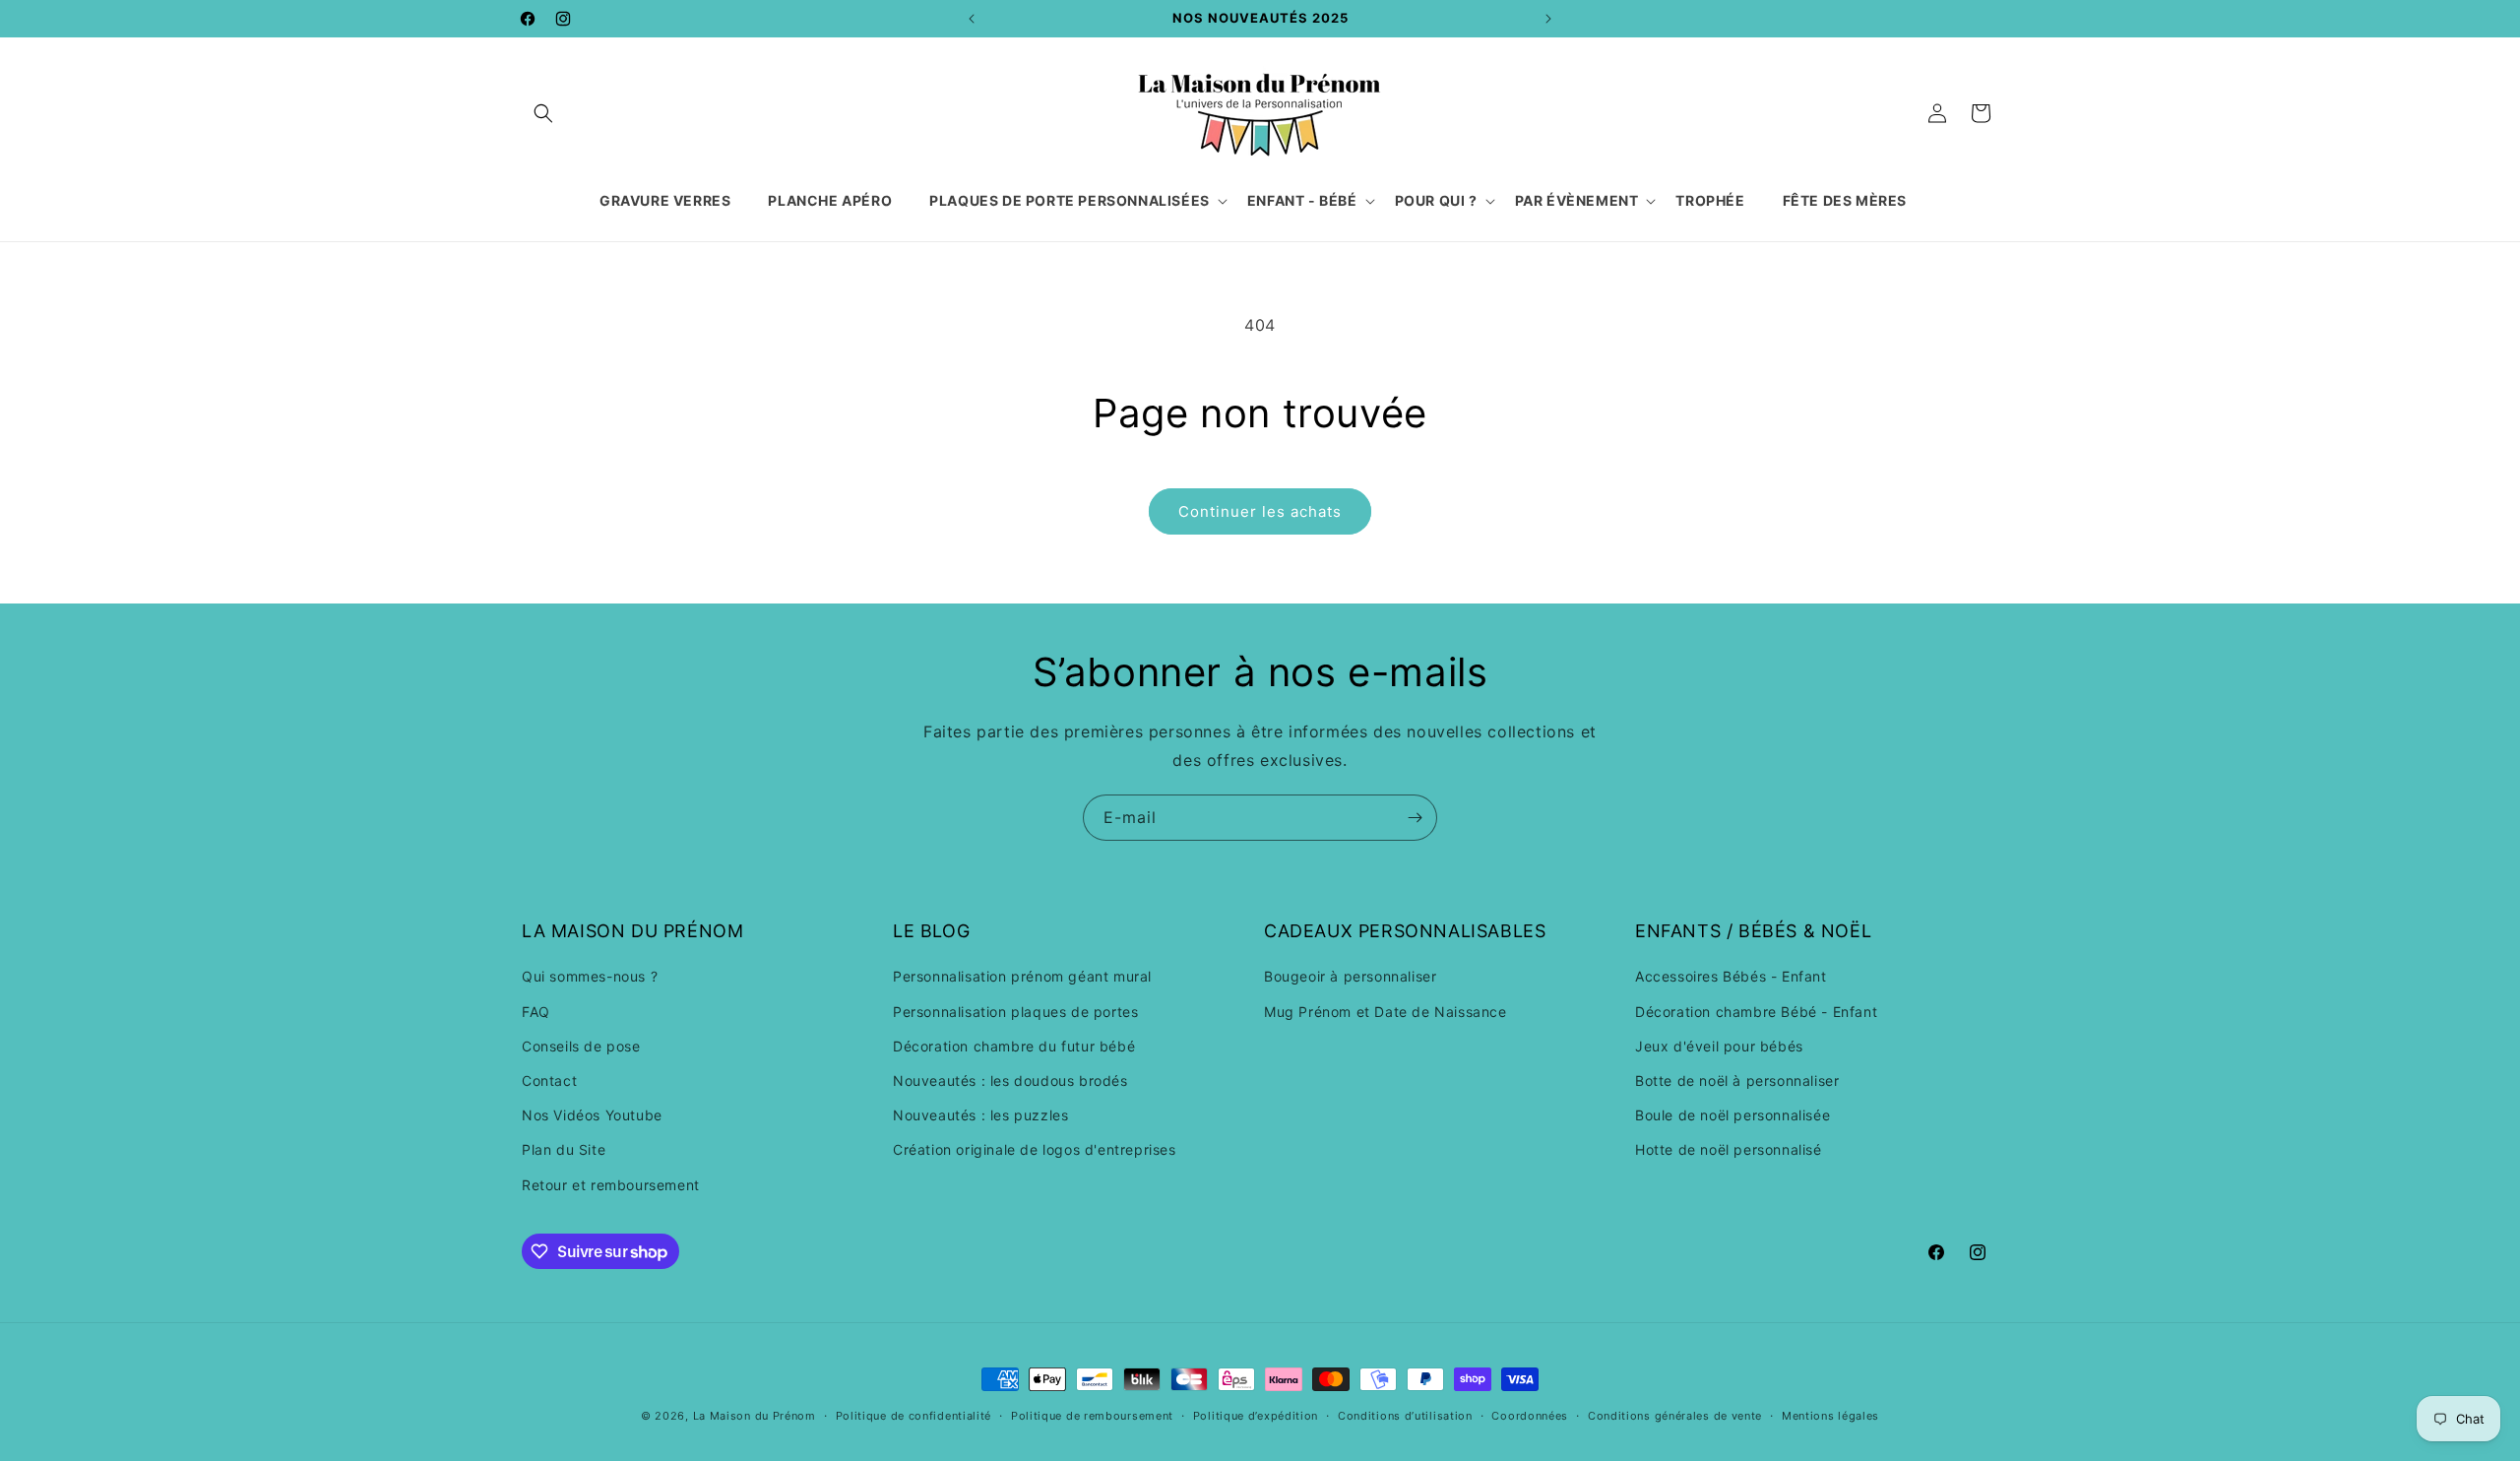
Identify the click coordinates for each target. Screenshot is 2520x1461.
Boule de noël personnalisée (1732, 1115)
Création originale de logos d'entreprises (1035, 1149)
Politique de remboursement (1092, 1416)
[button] (543, 113)
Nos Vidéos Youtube (592, 1115)
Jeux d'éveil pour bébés (1719, 1046)
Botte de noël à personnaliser (1737, 1080)
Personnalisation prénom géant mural (1022, 976)
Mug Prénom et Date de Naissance (1386, 1012)
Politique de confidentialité (914, 1416)
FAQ (536, 1012)
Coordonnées (1530, 1416)
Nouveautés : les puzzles (980, 1115)
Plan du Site (564, 1149)
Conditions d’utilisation (1405, 1416)
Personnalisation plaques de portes (1015, 1012)
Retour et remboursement (611, 1185)
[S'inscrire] (1415, 818)
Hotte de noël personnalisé (1729, 1149)
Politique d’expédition (1256, 1416)
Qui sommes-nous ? (590, 976)
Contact (549, 1080)
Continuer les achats (1260, 511)
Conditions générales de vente (1675, 1416)
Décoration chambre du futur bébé (1014, 1046)
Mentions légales (1830, 1416)
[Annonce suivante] (1548, 19)
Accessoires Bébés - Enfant (1731, 976)
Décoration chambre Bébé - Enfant (1756, 1012)
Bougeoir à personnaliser (1350, 976)
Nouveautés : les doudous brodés (1010, 1080)
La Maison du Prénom (755, 1416)
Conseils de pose (581, 1046)
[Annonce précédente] (972, 19)
